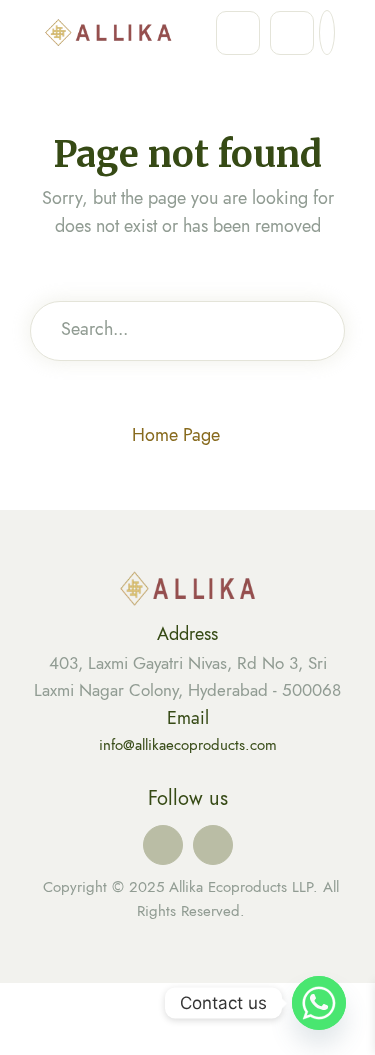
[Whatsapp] (319, 1003)
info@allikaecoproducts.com (188, 745)
